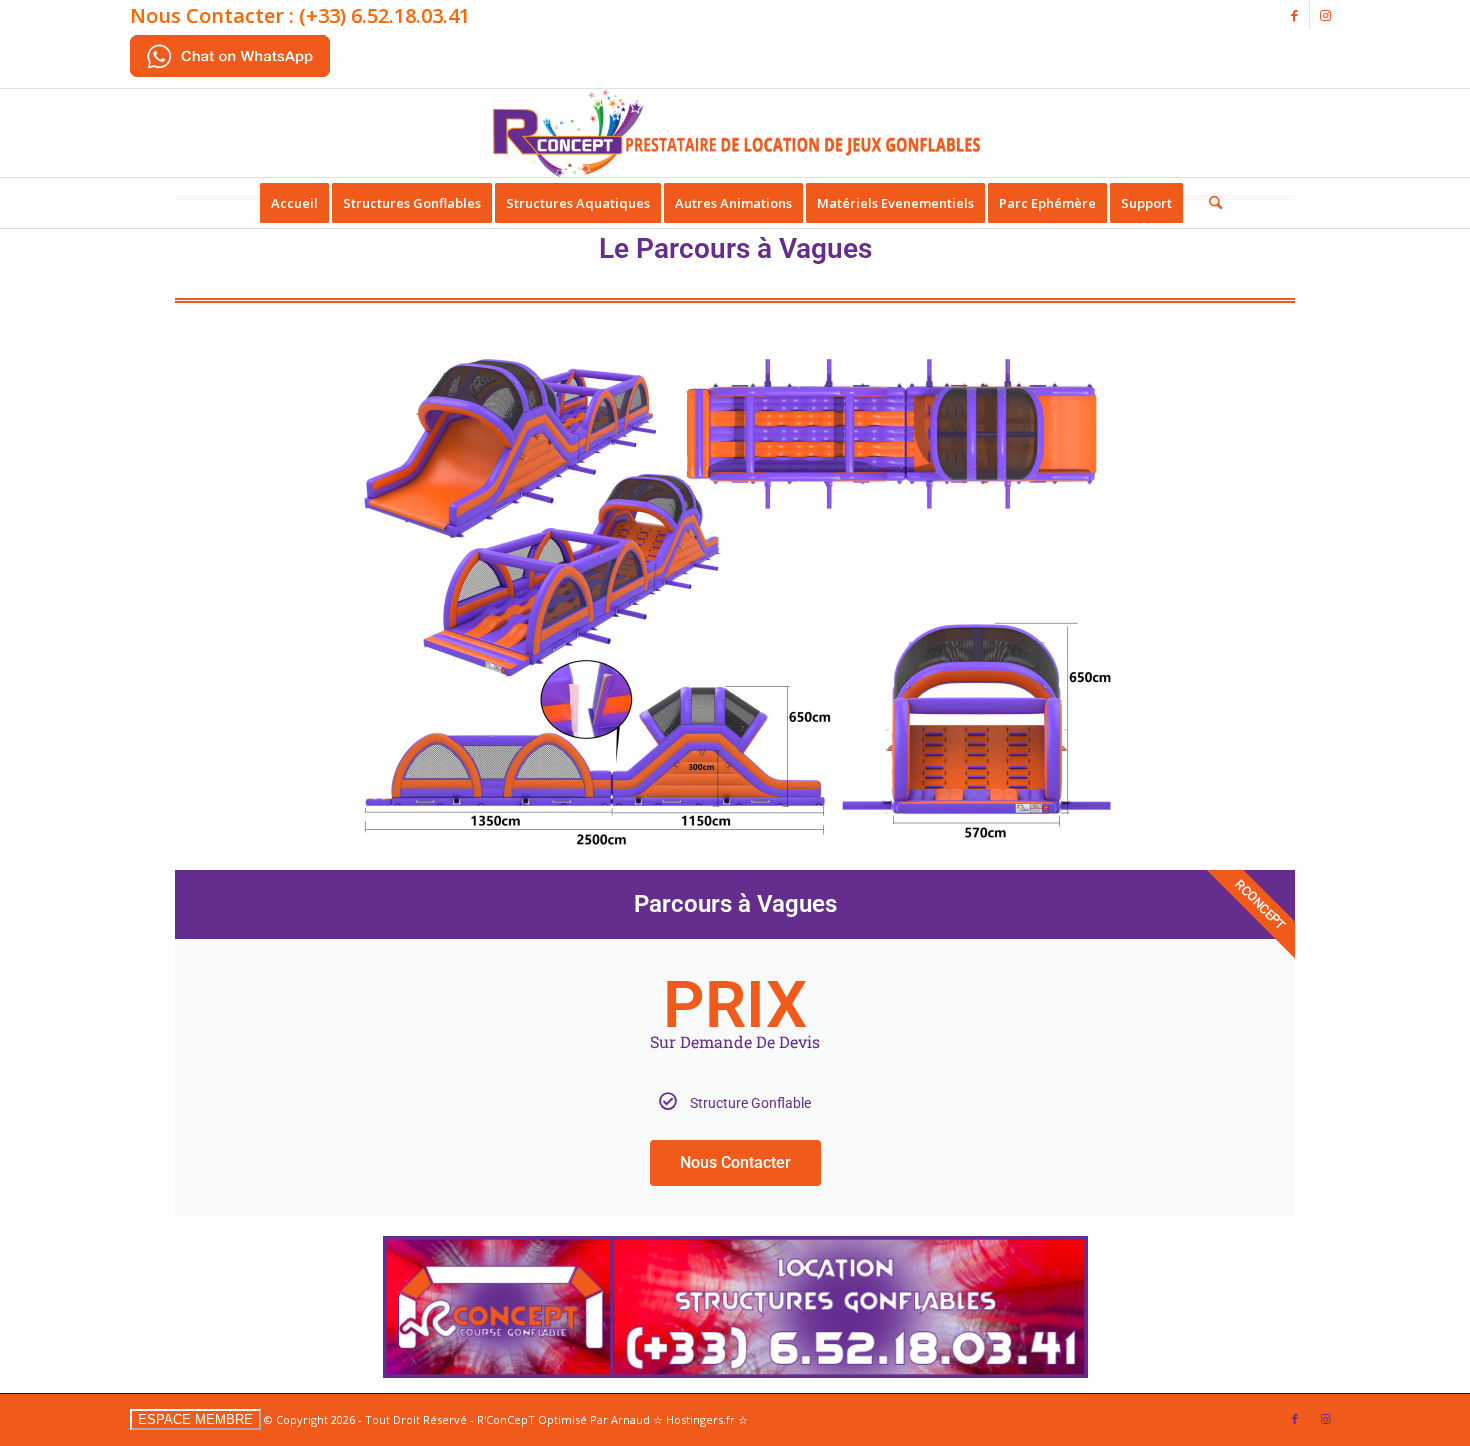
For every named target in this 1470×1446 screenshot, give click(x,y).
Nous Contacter (735, 1162)
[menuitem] (294, 203)
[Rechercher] (1209, 203)
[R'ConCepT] (735, 133)
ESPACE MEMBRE (195, 1419)
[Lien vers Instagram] (1325, 15)
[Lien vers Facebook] (1294, 15)
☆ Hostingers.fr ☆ (700, 1419)
